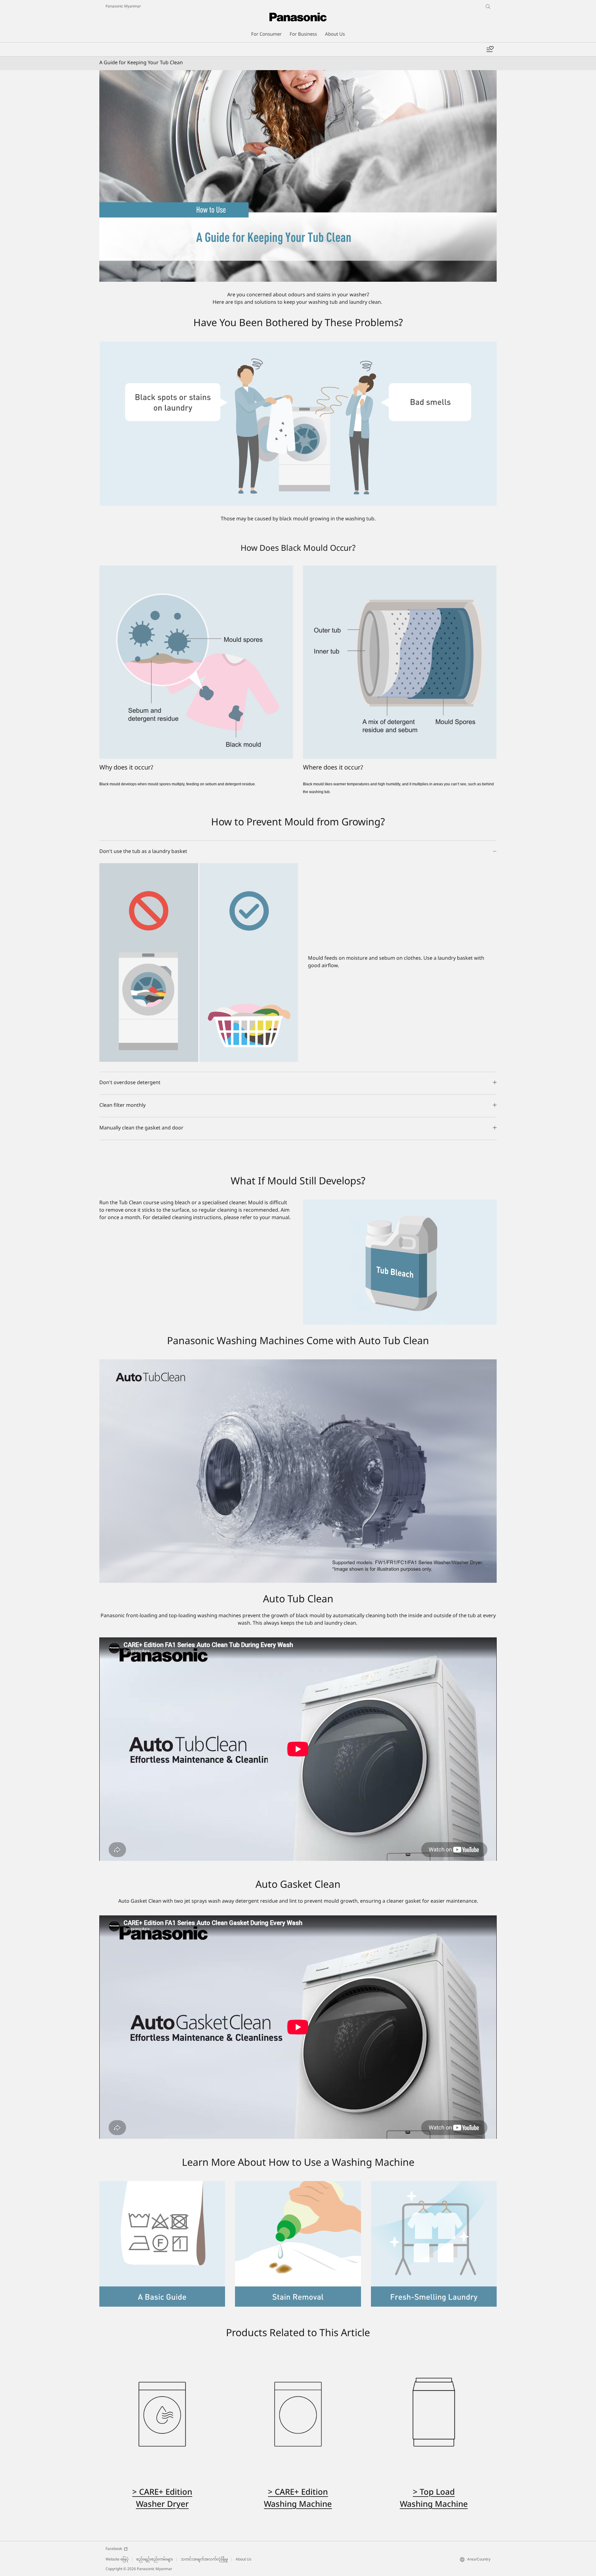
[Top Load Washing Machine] (434, 2414)
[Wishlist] (490, 49)
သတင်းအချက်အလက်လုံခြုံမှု (204, 2560)
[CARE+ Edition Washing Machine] (298, 2414)
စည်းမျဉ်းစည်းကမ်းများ (155, 2560)
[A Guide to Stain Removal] (298, 2185)
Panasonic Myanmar (123, 7)
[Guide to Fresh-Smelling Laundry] (434, 2185)
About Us (244, 2560)
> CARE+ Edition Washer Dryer (162, 2499)
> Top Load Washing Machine (434, 2499)
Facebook (114, 2549)
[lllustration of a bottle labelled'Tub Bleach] (400, 1262)
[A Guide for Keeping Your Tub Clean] (298, 176)
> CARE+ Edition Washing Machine (298, 2499)
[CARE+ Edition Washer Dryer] (162, 2414)
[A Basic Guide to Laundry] (162, 2185)
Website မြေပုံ (117, 2560)
